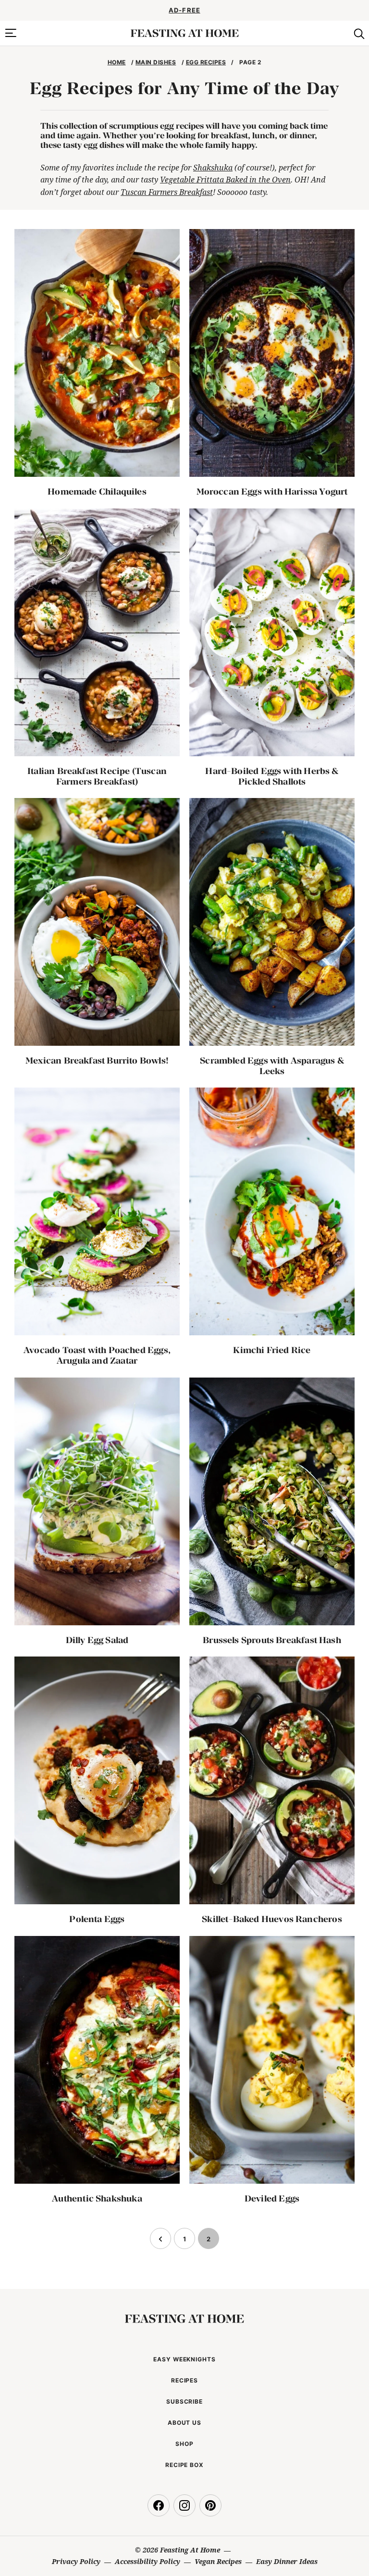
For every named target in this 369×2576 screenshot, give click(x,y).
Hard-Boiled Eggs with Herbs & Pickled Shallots (272, 776)
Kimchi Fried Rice (272, 1350)
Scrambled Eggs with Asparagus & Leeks (272, 1066)
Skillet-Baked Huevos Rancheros (272, 1919)
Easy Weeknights (184, 2359)
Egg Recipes (206, 62)
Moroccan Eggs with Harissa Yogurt (272, 491)
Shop (184, 2444)
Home (117, 62)
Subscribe (185, 2401)
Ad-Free (184, 10)
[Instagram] (184, 2505)
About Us (185, 2423)
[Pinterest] (210, 2505)
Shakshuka (213, 168)
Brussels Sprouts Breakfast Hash (272, 1640)
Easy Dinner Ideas (287, 2561)
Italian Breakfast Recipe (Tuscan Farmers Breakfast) (97, 776)
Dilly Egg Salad (97, 1640)
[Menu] (11, 33)
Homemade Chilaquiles (97, 491)
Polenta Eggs (97, 1919)
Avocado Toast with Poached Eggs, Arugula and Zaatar (97, 1355)
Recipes (185, 2380)
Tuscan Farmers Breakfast (167, 192)
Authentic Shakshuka (97, 2198)
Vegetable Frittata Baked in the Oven (225, 180)
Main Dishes (156, 62)
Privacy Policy (76, 2561)
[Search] (358, 33)
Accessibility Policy (148, 2561)
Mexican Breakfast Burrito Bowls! (97, 1060)
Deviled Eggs (272, 2198)
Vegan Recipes (218, 2561)
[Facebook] (159, 2505)
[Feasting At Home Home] (185, 33)
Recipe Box (185, 2465)
